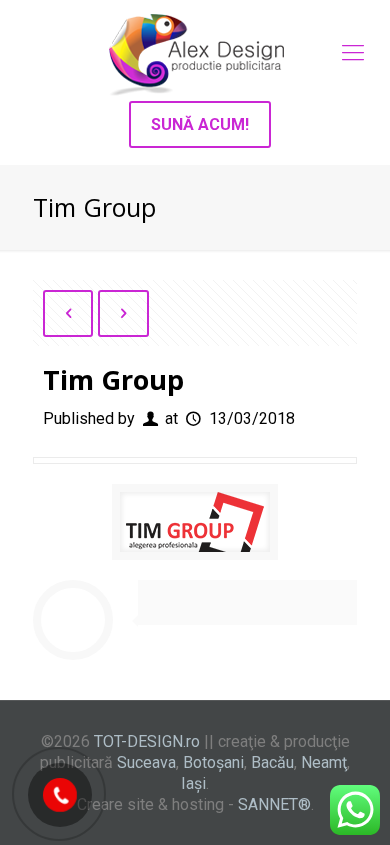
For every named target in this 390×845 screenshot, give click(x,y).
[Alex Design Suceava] (195, 52)
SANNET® (274, 804)
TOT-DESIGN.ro (147, 741)
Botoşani (213, 762)
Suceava (146, 762)
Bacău (272, 762)
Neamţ (324, 762)
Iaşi (193, 783)
